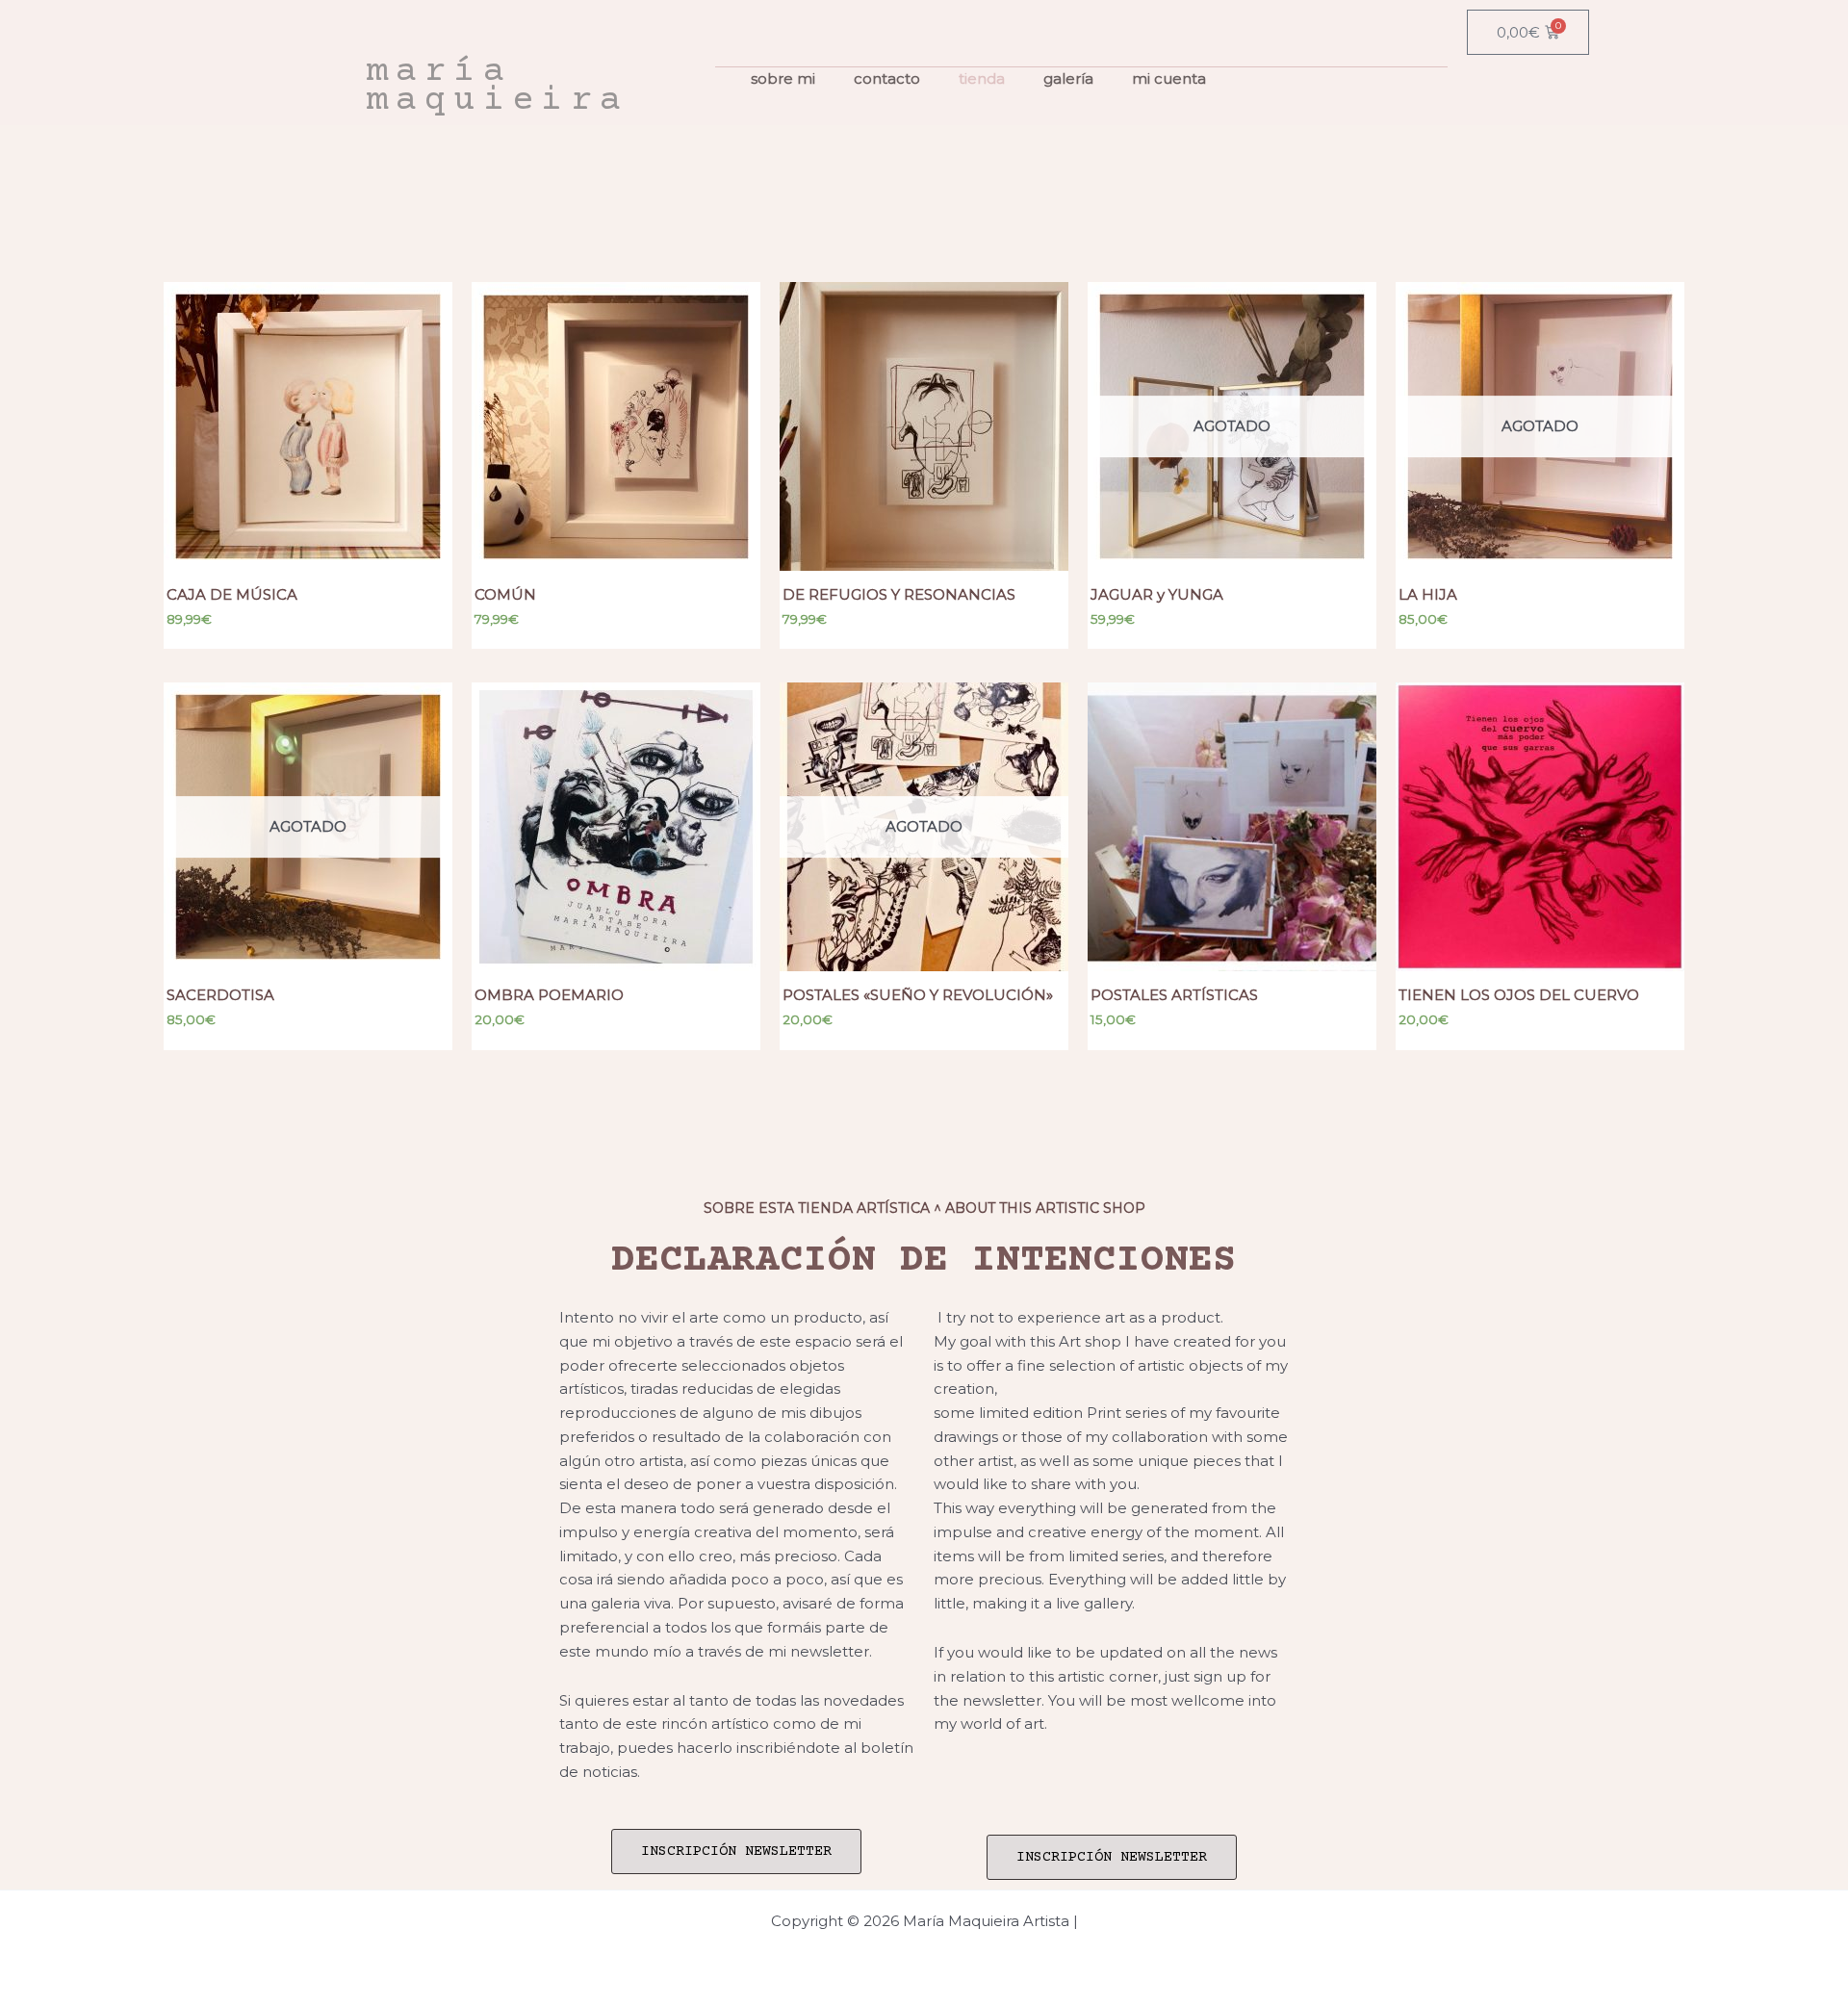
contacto (887, 78)
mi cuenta (1169, 78)
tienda (982, 78)
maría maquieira (498, 87)
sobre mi (783, 78)
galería (1068, 78)
